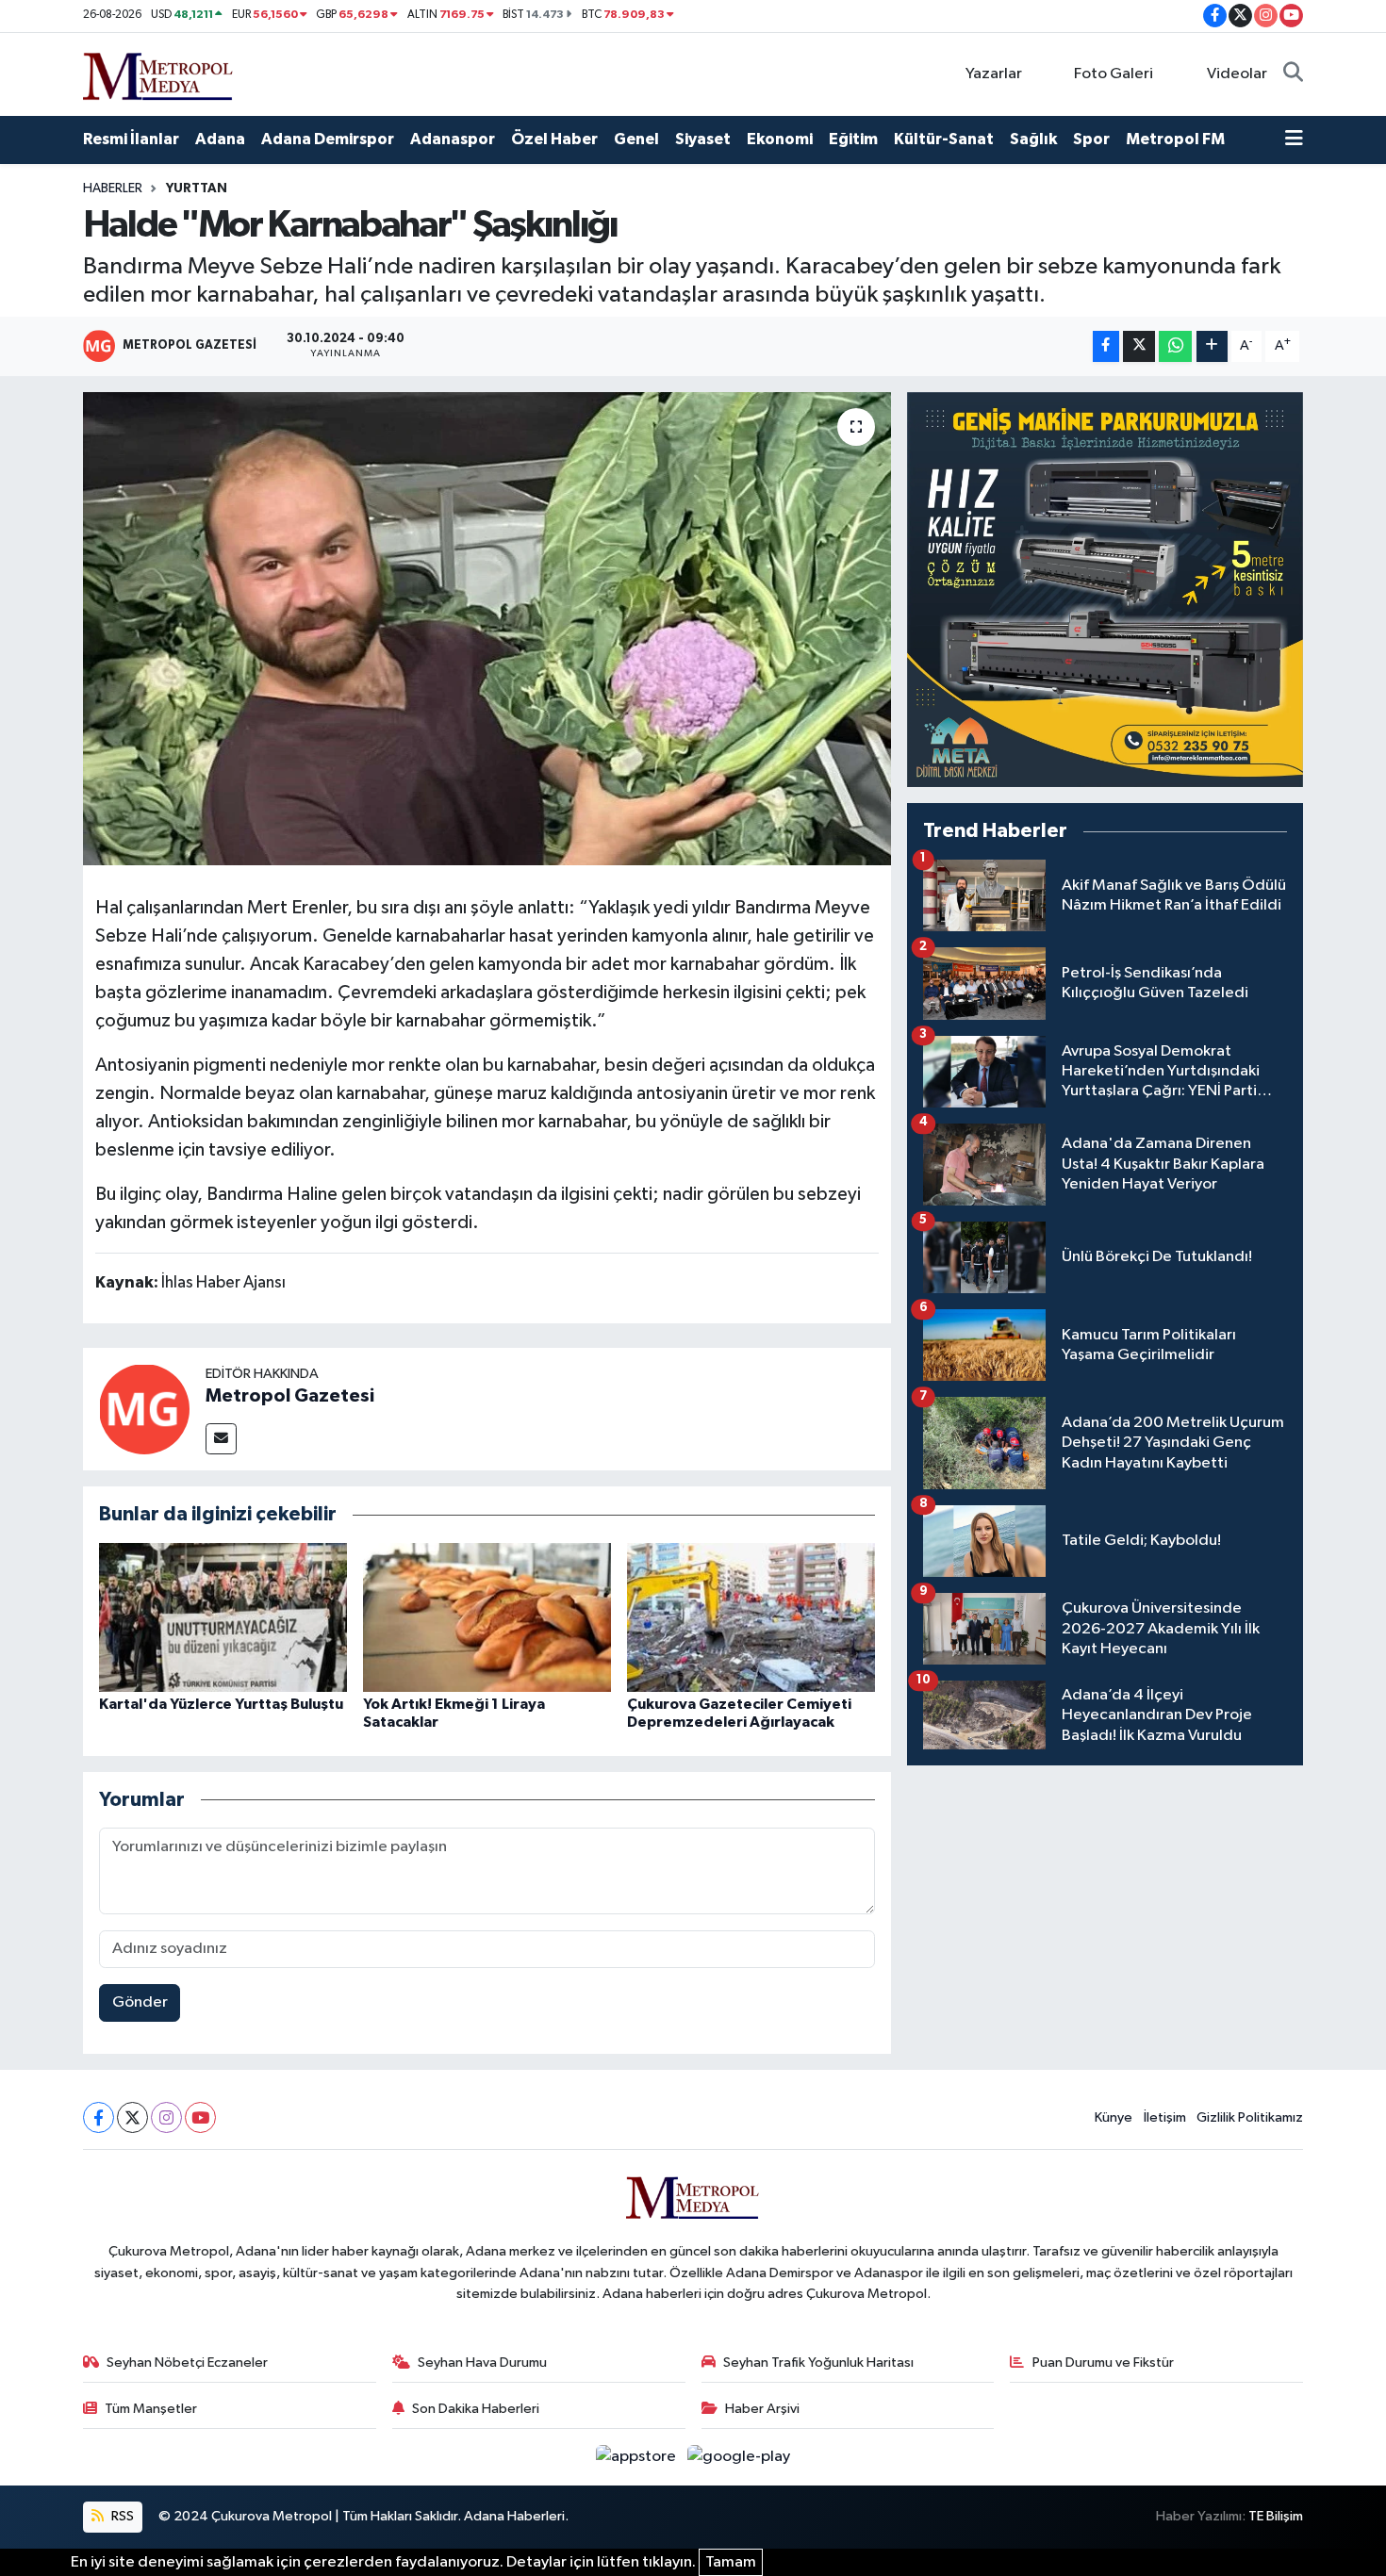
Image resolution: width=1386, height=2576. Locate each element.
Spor (1091, 139)
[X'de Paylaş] (1139, 346)
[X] (132, 2117)
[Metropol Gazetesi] (144, 1409)
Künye (1114, 2117)
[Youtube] (200, 2117)
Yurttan (197, 189)
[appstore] (638, 2457)
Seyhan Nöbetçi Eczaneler (187, 2363)
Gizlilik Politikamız (1250, 2117)
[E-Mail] (221, 1439)
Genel (636, 139)
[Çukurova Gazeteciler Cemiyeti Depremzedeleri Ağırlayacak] (751, 1617)
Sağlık (1033, 139)
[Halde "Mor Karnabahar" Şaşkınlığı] (487, 629)
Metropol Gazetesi (290, 1396)
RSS (121, 2516)
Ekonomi (780, 139)
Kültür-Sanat (944, 139)
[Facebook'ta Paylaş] (1106, 346)
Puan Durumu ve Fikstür (1103, 2363)
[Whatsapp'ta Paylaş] (1175, 346)
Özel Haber (554, 139)
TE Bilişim (1276, 2516)
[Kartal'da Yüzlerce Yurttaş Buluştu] (223, 1617)
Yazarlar (994, 74)
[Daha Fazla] (1212, 346)
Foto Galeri (1114, 74)
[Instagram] (166, 2117)
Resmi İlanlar (131, 139)
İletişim (1165, 2117)
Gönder (140, 2002)
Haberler (113, 189)
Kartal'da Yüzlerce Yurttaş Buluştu (221, 1704)
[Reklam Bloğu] (1105, 590)
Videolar (1237, 74)
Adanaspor (453, 139)
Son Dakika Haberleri (476, 2409)
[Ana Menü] (1294, 139)
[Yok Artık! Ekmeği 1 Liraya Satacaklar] (487, 1617)
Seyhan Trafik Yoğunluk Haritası (818, 2363)
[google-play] (739, 2457)
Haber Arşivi (762, 2409)
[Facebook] (99, 2117)
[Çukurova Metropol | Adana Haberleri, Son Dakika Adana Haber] (158, 73)
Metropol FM (1175, 139)
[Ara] (1293, 74)
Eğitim (853, 139)
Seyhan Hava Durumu (482, 2363)
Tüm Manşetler (151, 2409)
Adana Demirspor (328, 139)
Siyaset (703, 139)
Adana (220, 139)
